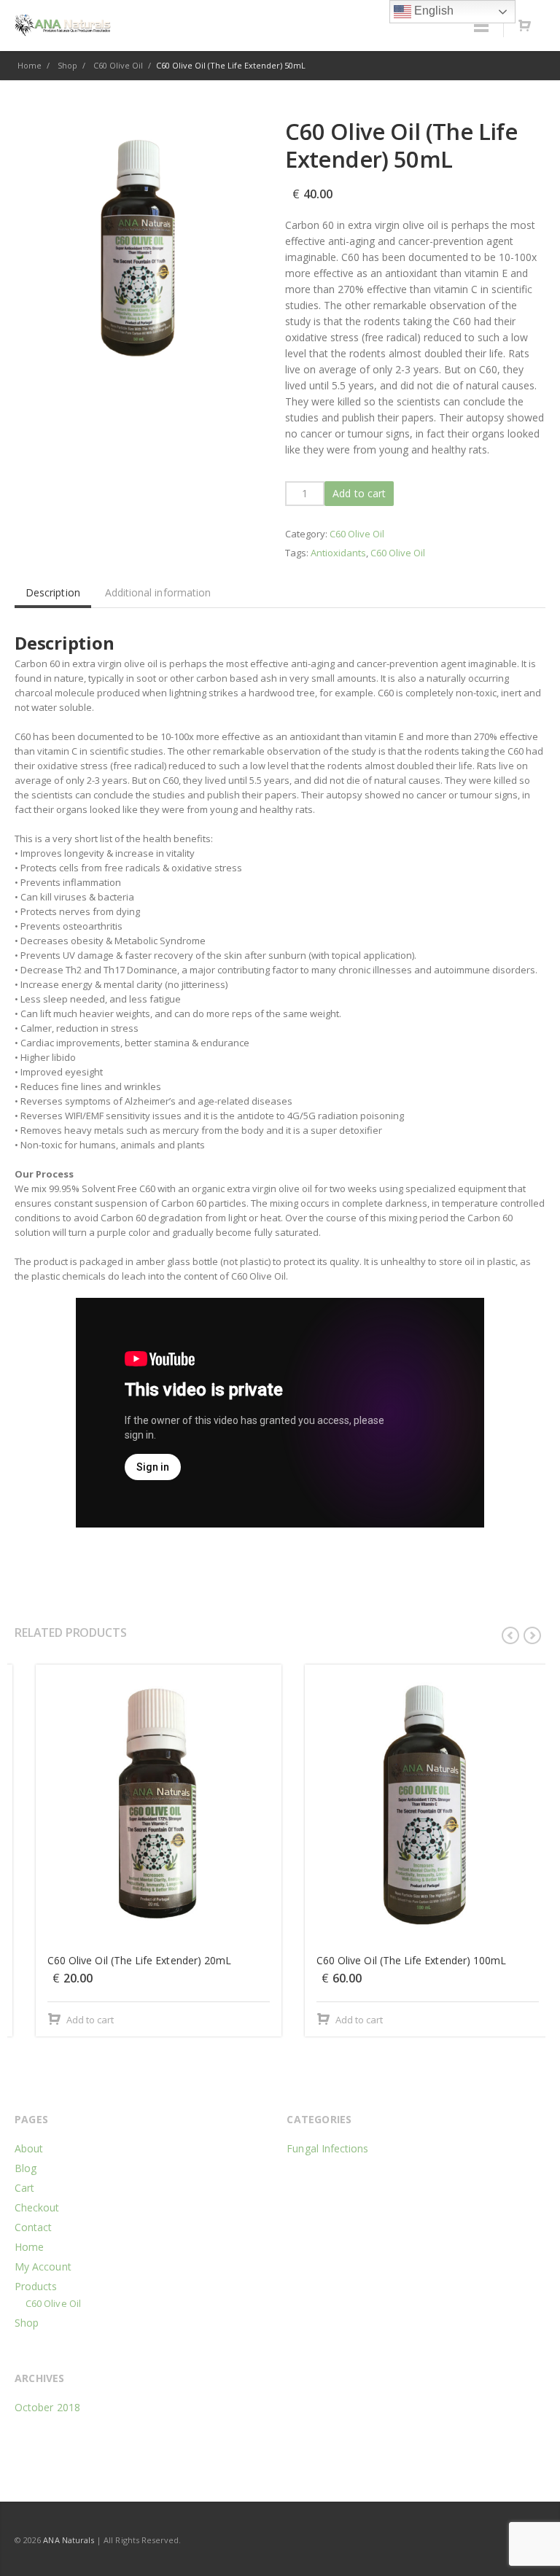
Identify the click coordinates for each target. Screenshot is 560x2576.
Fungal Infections (327, 2148)
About (29, 2148)
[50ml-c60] (139, 241)
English (432, 11)
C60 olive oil (398, 553)
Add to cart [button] (69, 2020)
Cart (24, 2188)
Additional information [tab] (158, 592)
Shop (27, 2323)
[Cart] (524, 26)
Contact (34, 2227)
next (532, 1635)
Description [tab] (53, 592)
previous (510, 1635)
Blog (26, 2168)
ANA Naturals (69, 2540)
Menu (481, 26)
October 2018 (47, 2407)
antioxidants (338, 553)
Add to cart (359, 493)
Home (29, 2247)
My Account (43, 2266)
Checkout (37, 2207)
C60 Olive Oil (357, 534)
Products (36, 2286)
